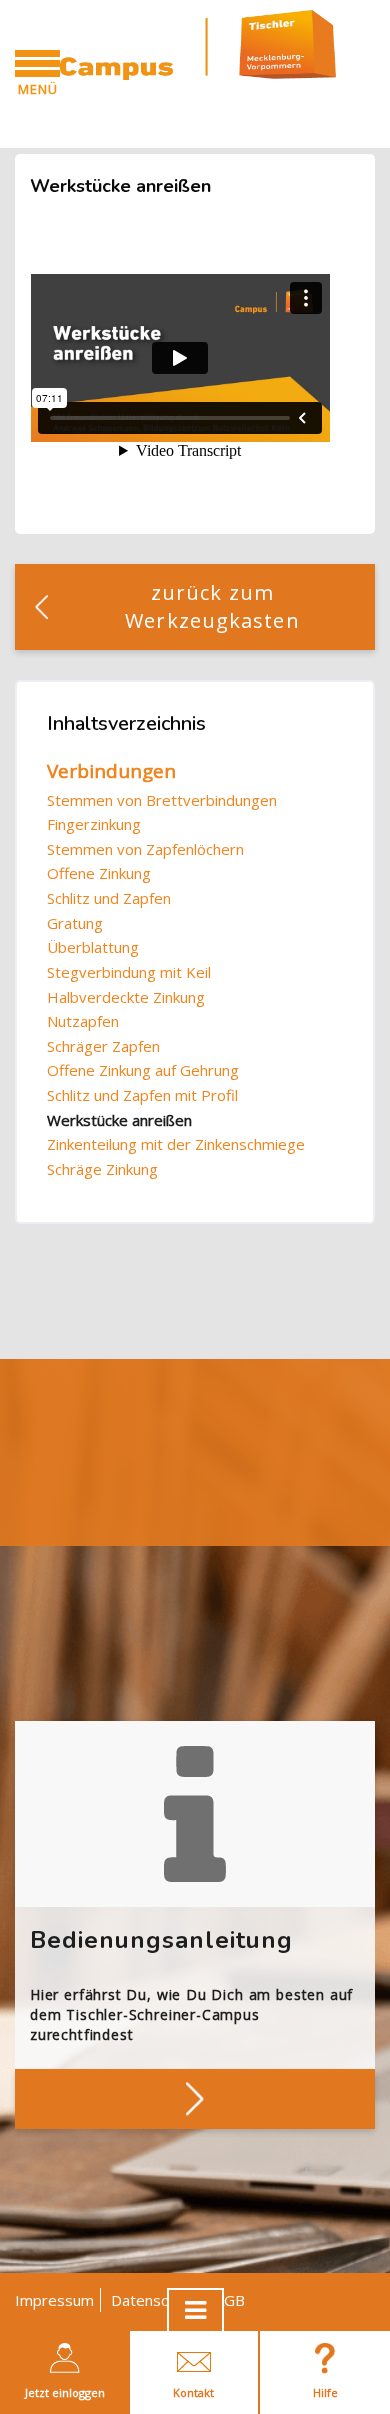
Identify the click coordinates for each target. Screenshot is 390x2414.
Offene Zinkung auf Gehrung (143, 1070)
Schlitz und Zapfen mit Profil (142, 1095)
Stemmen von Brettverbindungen (162, 800)
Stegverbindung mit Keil (129, 972)
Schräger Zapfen (103, 1046)
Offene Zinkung (99, 873)
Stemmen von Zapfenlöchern (145, 849)
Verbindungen (111, 771)
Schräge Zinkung (102, 1169)
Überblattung (93, 947)
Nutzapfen (83, 1021)
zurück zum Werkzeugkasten (212, 606)
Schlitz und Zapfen (109, 898)
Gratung (75, 923)
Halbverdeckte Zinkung (126, 997)
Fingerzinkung (94, 824)
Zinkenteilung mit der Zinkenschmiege (176, 1144)
